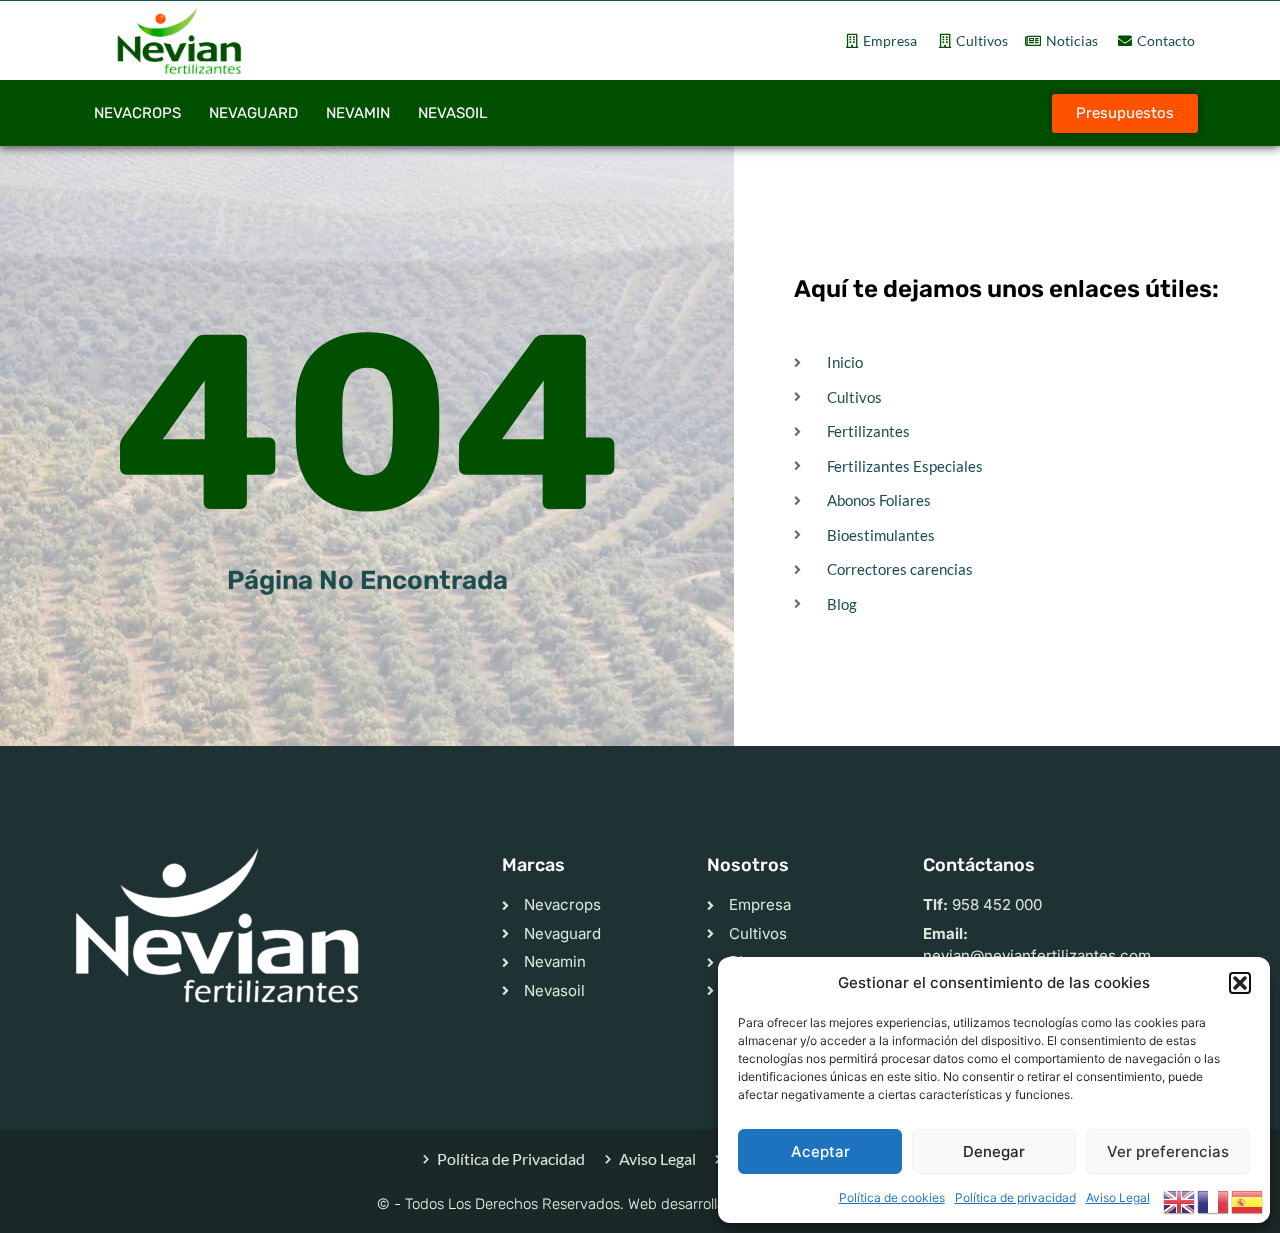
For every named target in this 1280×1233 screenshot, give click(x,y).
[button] (1240, 983)
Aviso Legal (1118, 1197)
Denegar (994, 1151)
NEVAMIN (358, 113)
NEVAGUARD (253, 113)
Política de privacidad (1015, 1197)
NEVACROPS (137, 113)
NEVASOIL (452, 113)
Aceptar (820, 1151)
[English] (1180, 1200)
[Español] (1248, 1200)
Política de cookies (892, 1197)
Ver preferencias (1168, 1151)
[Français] (1214, 1200)
